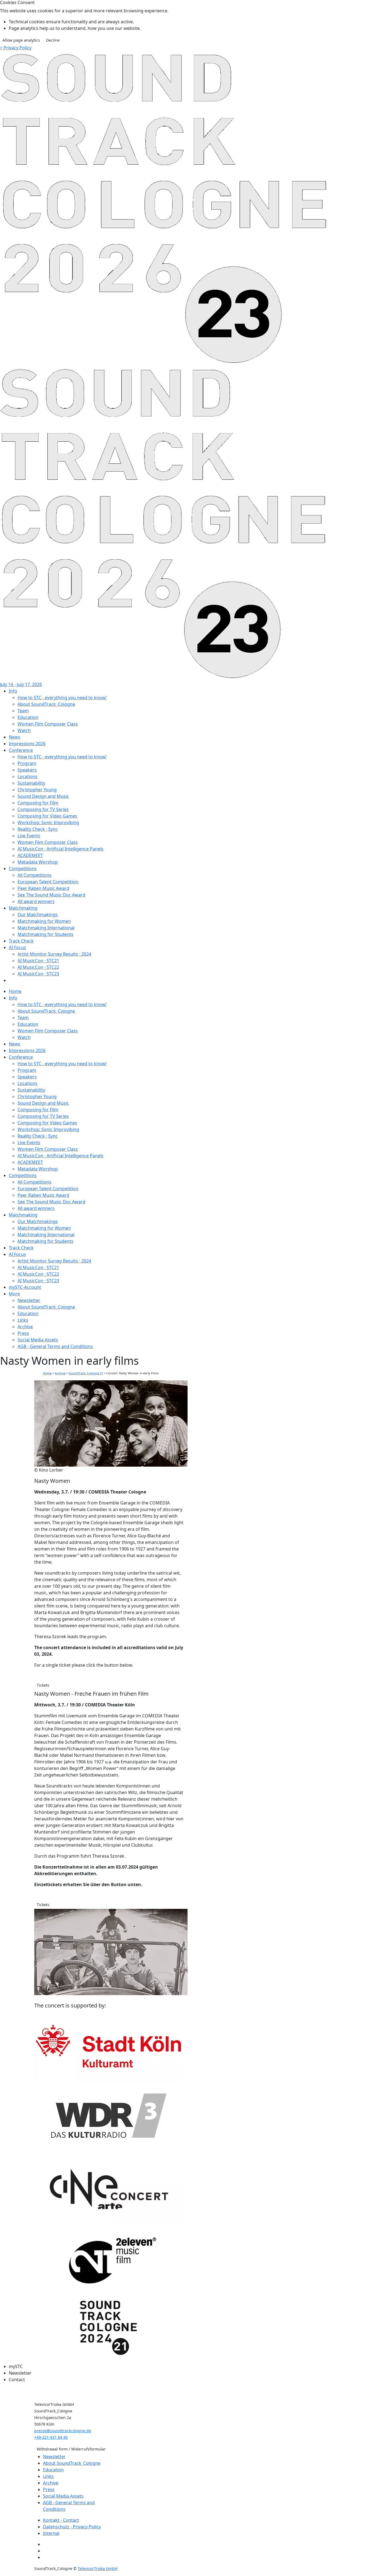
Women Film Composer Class (48, 724)
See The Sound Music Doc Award (51, 895)
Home (47, 1373)
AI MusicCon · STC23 (38, 974)
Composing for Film (38, 803)
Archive (60, 1373)
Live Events (29, 836)
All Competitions (34, 875)
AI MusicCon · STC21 (38, 961)
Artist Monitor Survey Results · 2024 (54, 954)
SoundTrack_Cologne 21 (86, 1373)
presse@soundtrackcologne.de (63, 2431)
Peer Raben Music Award (43, 888)
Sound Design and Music (43, 796)
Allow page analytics (21, 40)
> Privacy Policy (16, 48)
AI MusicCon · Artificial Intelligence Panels (61, 849)
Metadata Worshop (38, 862)
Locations (28, 776)
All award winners (36, 901)
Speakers (27, 770)
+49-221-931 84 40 (51, 2437)
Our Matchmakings (38, 915)
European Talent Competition (48, 882)
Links (48, 2476)
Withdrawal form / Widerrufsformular (71, 2449)
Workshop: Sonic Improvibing (48, 823)
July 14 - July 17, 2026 (21, 684)
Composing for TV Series (43, 809)
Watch (24, 730)
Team (23, 711)
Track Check (21, 941)
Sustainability (31, 783)
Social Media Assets (63, 2496)
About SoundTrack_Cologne (46, 704)
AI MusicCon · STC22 (38, 967)
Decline (53, 40)
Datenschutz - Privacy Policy (72, 2527)
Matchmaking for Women (44, 921)
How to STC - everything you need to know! (62, 698)
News (15, 737)
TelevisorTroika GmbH (98, 2568)
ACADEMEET (30, 855)
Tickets (43, 1685)
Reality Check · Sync (38, 829)
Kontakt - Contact (61, 2520)
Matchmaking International (46, 928)
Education (28, 717)
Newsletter (54, 2457)
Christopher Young (37, 790)
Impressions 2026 (27, 744)
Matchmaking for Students (45, 934)
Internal (51, 2533)
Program (27, 763)
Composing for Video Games (47, 816)
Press (49, 2489)
